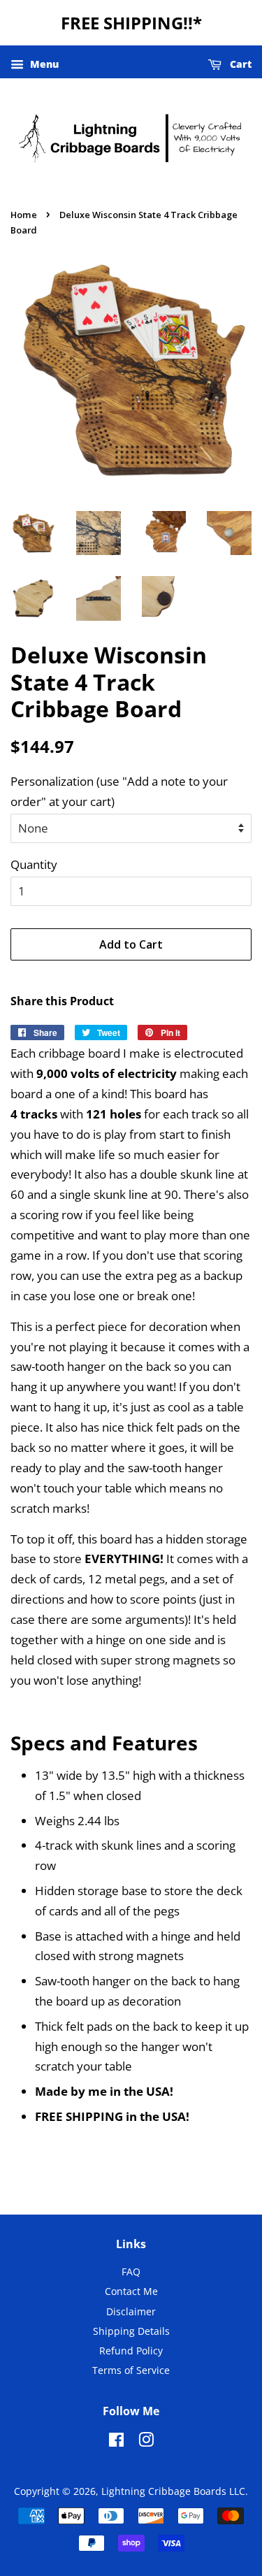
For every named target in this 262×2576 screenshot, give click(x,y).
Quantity (34, 864)
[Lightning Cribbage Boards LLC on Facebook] (116, 2442)
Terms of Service (131, 2370)
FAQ (131, 2272)
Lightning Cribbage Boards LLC (173, 2491)
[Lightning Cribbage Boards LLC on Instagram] (146, 2442)
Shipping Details (131, 2331)
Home (24, 215)
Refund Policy (131, 2351)
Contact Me (131, 2291)
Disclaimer (131, 2311)
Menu (43, 64)
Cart (239, 64)
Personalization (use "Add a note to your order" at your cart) (119, 791)
